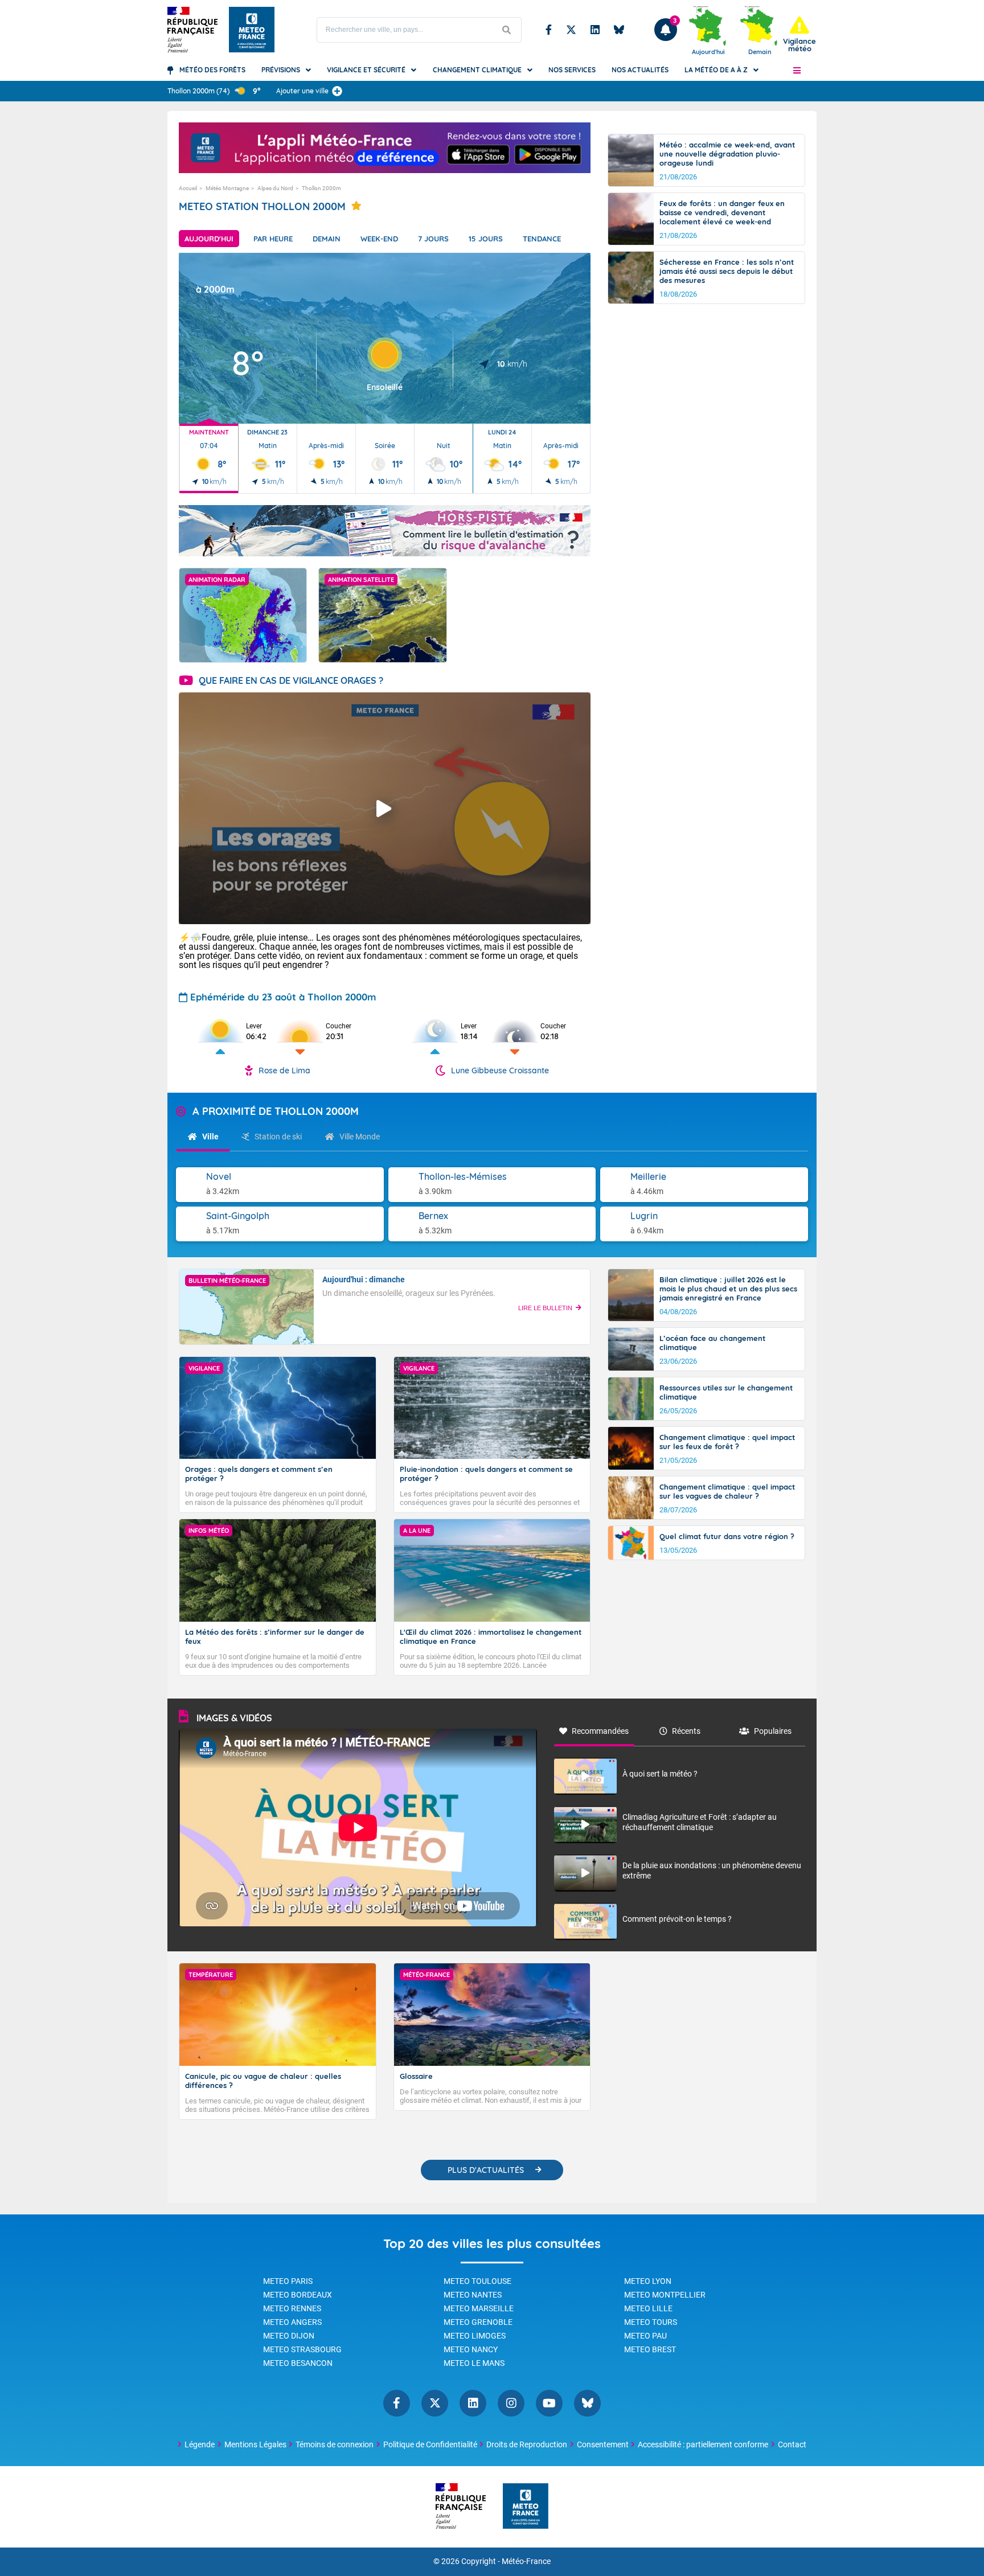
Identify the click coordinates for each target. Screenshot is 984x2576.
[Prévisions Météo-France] (252, 30)
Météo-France (526, 2561)
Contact (792, 2444)
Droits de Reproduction (527, 2444)
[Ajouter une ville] (337, 91)
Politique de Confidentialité (430, 2444)
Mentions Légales (255, 2444)
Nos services (572, 70)
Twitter (571, 30)
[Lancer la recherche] (507, 30)
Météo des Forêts (212, 70)
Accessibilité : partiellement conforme (703, 2444)
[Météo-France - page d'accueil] (526, 2507)
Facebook (549, 30)
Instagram (511, 2403)
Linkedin (595, 30)
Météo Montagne (227, 188)
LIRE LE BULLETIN (545, 1308)
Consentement (603, 2444)
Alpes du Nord (275, 188)
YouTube (549, 2403)
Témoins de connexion (335, 2444)
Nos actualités (640, 70)
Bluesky (619, 30)
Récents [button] (686, 1731)
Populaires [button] (773, 1731)
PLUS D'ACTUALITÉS (486, 2170)
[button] (797, 70)
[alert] (799, 34)
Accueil (188, 188)
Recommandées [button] (600, 1731)
